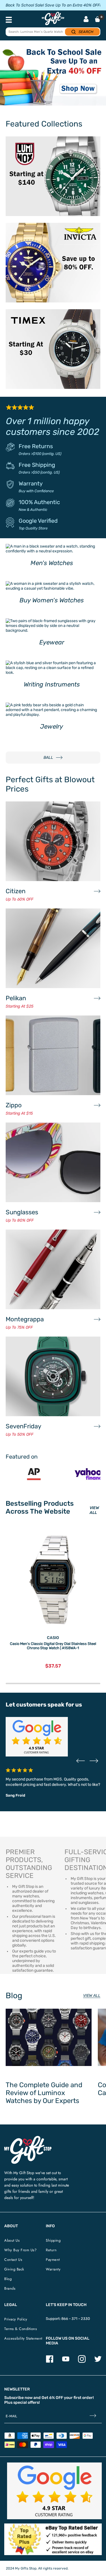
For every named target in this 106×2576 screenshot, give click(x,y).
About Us (12, 2240)
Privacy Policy (16, 2319)
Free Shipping (37, 465)
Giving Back (14, 2269)
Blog (8, 2279)
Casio (53, 1638)
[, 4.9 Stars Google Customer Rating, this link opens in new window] (54, 2491)
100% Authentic (39, 502)
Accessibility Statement (23, 2338)
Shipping (53, 2240)
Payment (53, 2260)
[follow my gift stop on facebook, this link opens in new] (50, 2362)
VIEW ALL (94, 1510)
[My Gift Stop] (28, 2138)
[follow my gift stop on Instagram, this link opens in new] (82, 2362)
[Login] (86, 20)
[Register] (93, 2416)
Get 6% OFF (52, 2398)
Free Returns (36, 446)
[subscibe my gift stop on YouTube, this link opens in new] (66, 2362)
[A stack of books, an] (53, 76)
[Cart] (98, 19)
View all (92, 1996)
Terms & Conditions (20, 2329)
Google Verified (38, 521)
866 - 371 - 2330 (76, 2319)
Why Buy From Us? (20, 2250)
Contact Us (13, 2260)
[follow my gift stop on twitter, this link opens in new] (98, 2362)
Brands (10, 2288)
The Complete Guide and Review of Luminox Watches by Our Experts (44, 2093)
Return (51, 2250)
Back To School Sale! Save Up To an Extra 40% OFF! (53, 5)
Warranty (31, 483)
